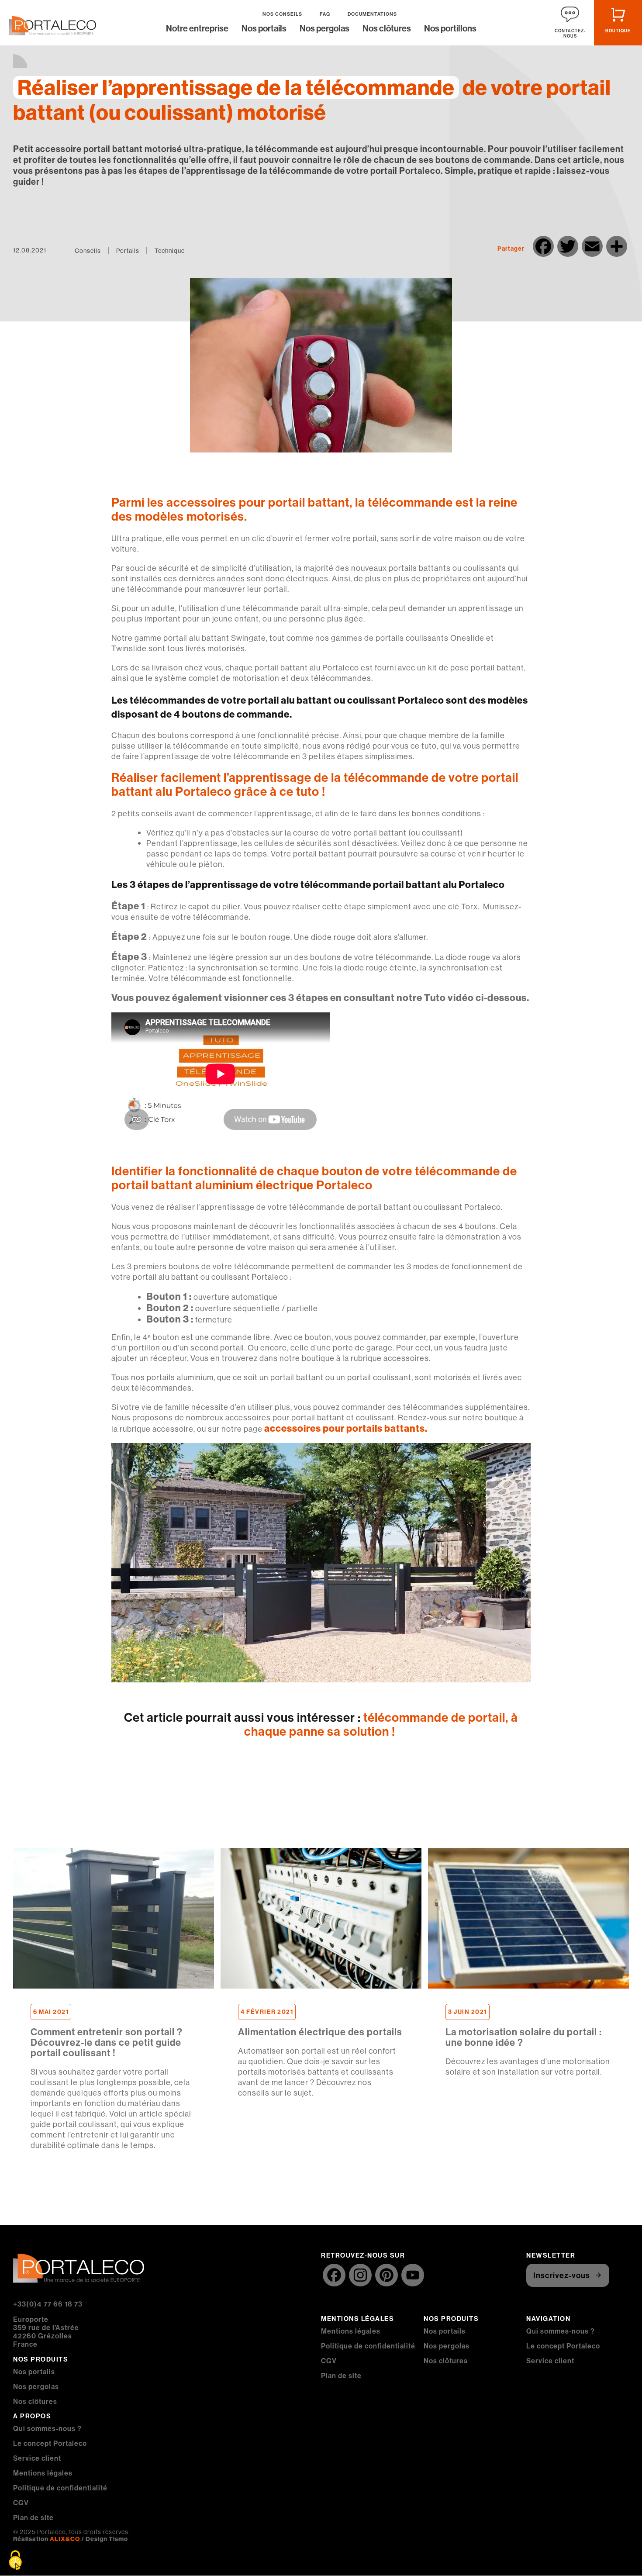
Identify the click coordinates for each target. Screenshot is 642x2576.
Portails (128, 251)
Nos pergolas (324, 29)
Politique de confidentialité (60, 2488)
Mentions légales (43, 2473)
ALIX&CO (65, 2539)
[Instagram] (360, 2276)
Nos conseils (282, 14)
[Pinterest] (387, 2276)
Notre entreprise (197, 29)
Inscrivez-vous (562, 2275)
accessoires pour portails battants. (345, 1428)
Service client (37, 2458)
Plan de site (33, 2517)
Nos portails (264, 29)
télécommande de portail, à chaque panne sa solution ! (381, 1724)
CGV (21, 2503)
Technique (170, 251)
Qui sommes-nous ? (47, 2428)
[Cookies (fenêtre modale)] (15, 2561)
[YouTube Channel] (413, 2276)
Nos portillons (450, 29)
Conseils (88, 251)
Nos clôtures (387, 29)
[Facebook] (334, 2276)
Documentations (372, 14)
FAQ (325, 14)
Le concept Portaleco (50, 2443)
